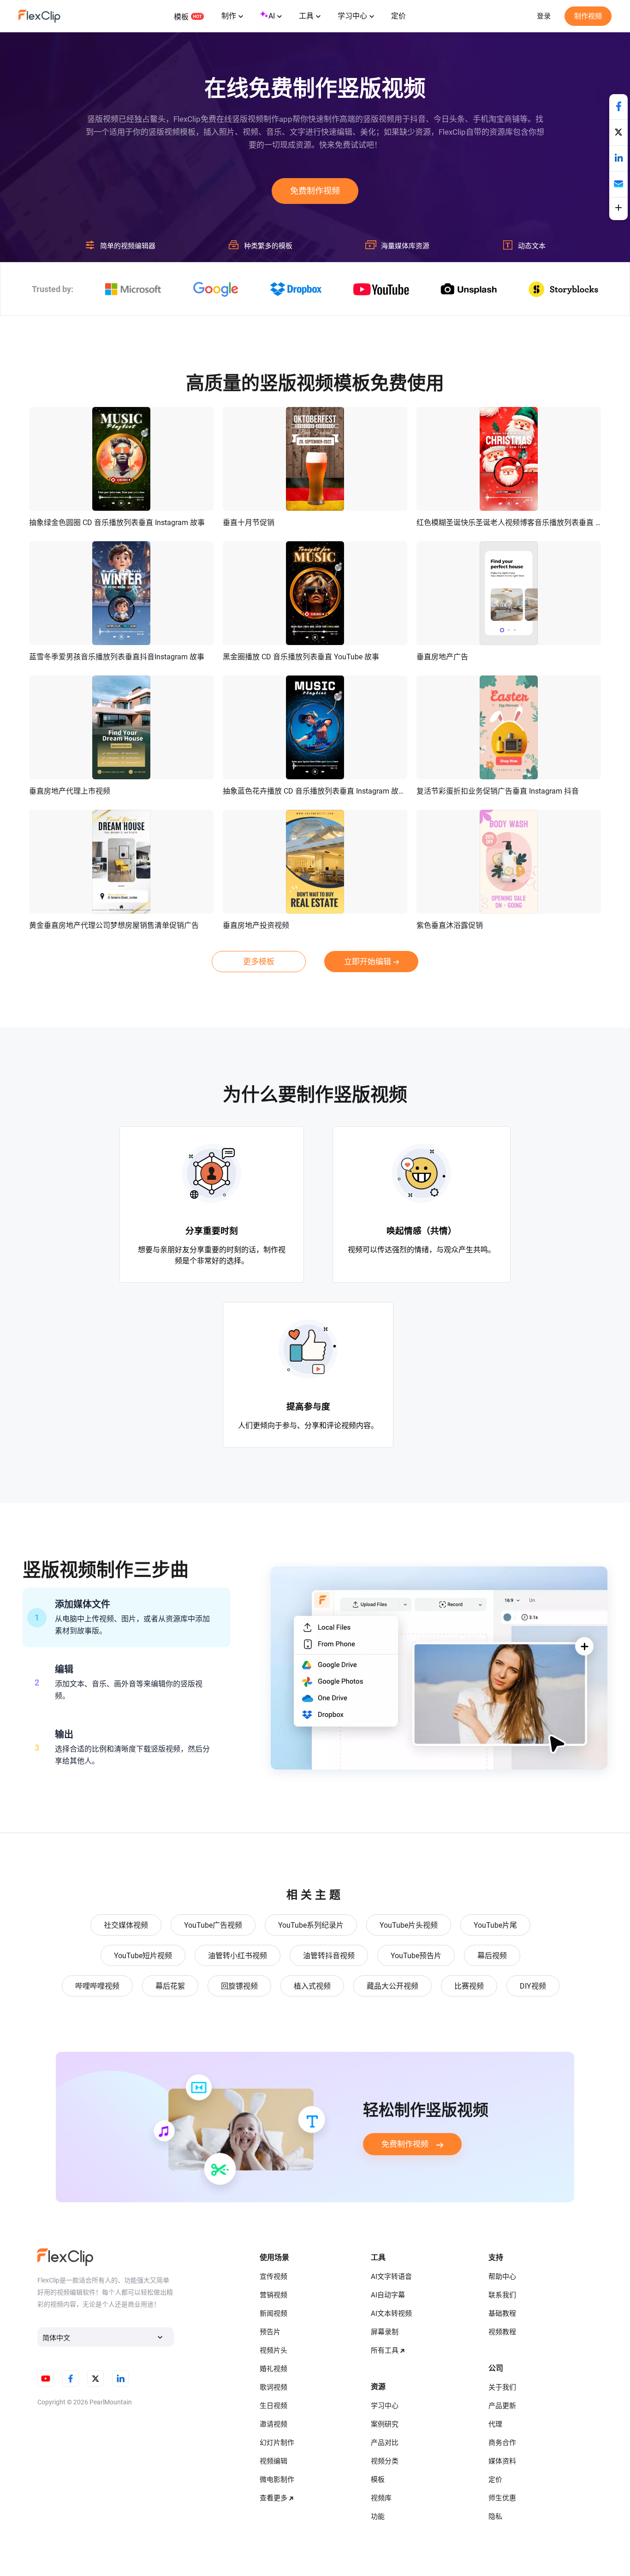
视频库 (381, 2498)
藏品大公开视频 (392, 1986)
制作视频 (588, 16)
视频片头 (273, 2350)
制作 (229, 16)
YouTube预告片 (416, 1956)
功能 (378, 2516)
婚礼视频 (273, 2369)
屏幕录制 (385, 2332)
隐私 (495, 2516)
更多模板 (259, 962)
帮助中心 (502, 2277)
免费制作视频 (315, 191)
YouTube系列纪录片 (311, 1925)
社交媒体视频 (126, 1925)
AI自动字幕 (388, 2295)
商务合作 (502, 2443)
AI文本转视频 (391, 2313)
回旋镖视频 (239, 1986)
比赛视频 (469, 1986)
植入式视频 (312, 1986)
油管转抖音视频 (329, 1956)
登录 (544, 16)
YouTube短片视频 (143, 1956)
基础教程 (502, 2313)
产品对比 (385, 2443)
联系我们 (502, 2295)
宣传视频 (273, 2277)
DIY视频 (533, 1986)
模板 (181, 17)
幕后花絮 (170, 1986)
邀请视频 (273, 2424)
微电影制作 (277, 2480)
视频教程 (502, 2332)
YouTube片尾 (495, 1925)
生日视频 (273, 2406)
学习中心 (352, 16)
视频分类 (385, 2461)
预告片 (270, 2332)
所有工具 (385, 2350)
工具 (306, 16)
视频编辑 (273, 2461)
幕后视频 (492, 1956)
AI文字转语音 (391, 2277)
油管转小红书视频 (238, 1956)
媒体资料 (502, 2461)
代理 (495, 2424)
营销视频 (273, 2295)
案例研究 (385, 2424)
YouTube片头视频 (409, 1925)
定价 (398, 16)
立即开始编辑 (368, 962)
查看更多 (273, 2498)
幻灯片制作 (277, 2443)
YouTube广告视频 (213, 1925)
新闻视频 (273, 2313)
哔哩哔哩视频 (97, 1986)
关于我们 (502, 2387)
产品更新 (502, 2406)
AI (272, 16)
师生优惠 (502, 2498)
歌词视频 (273, 2387)
